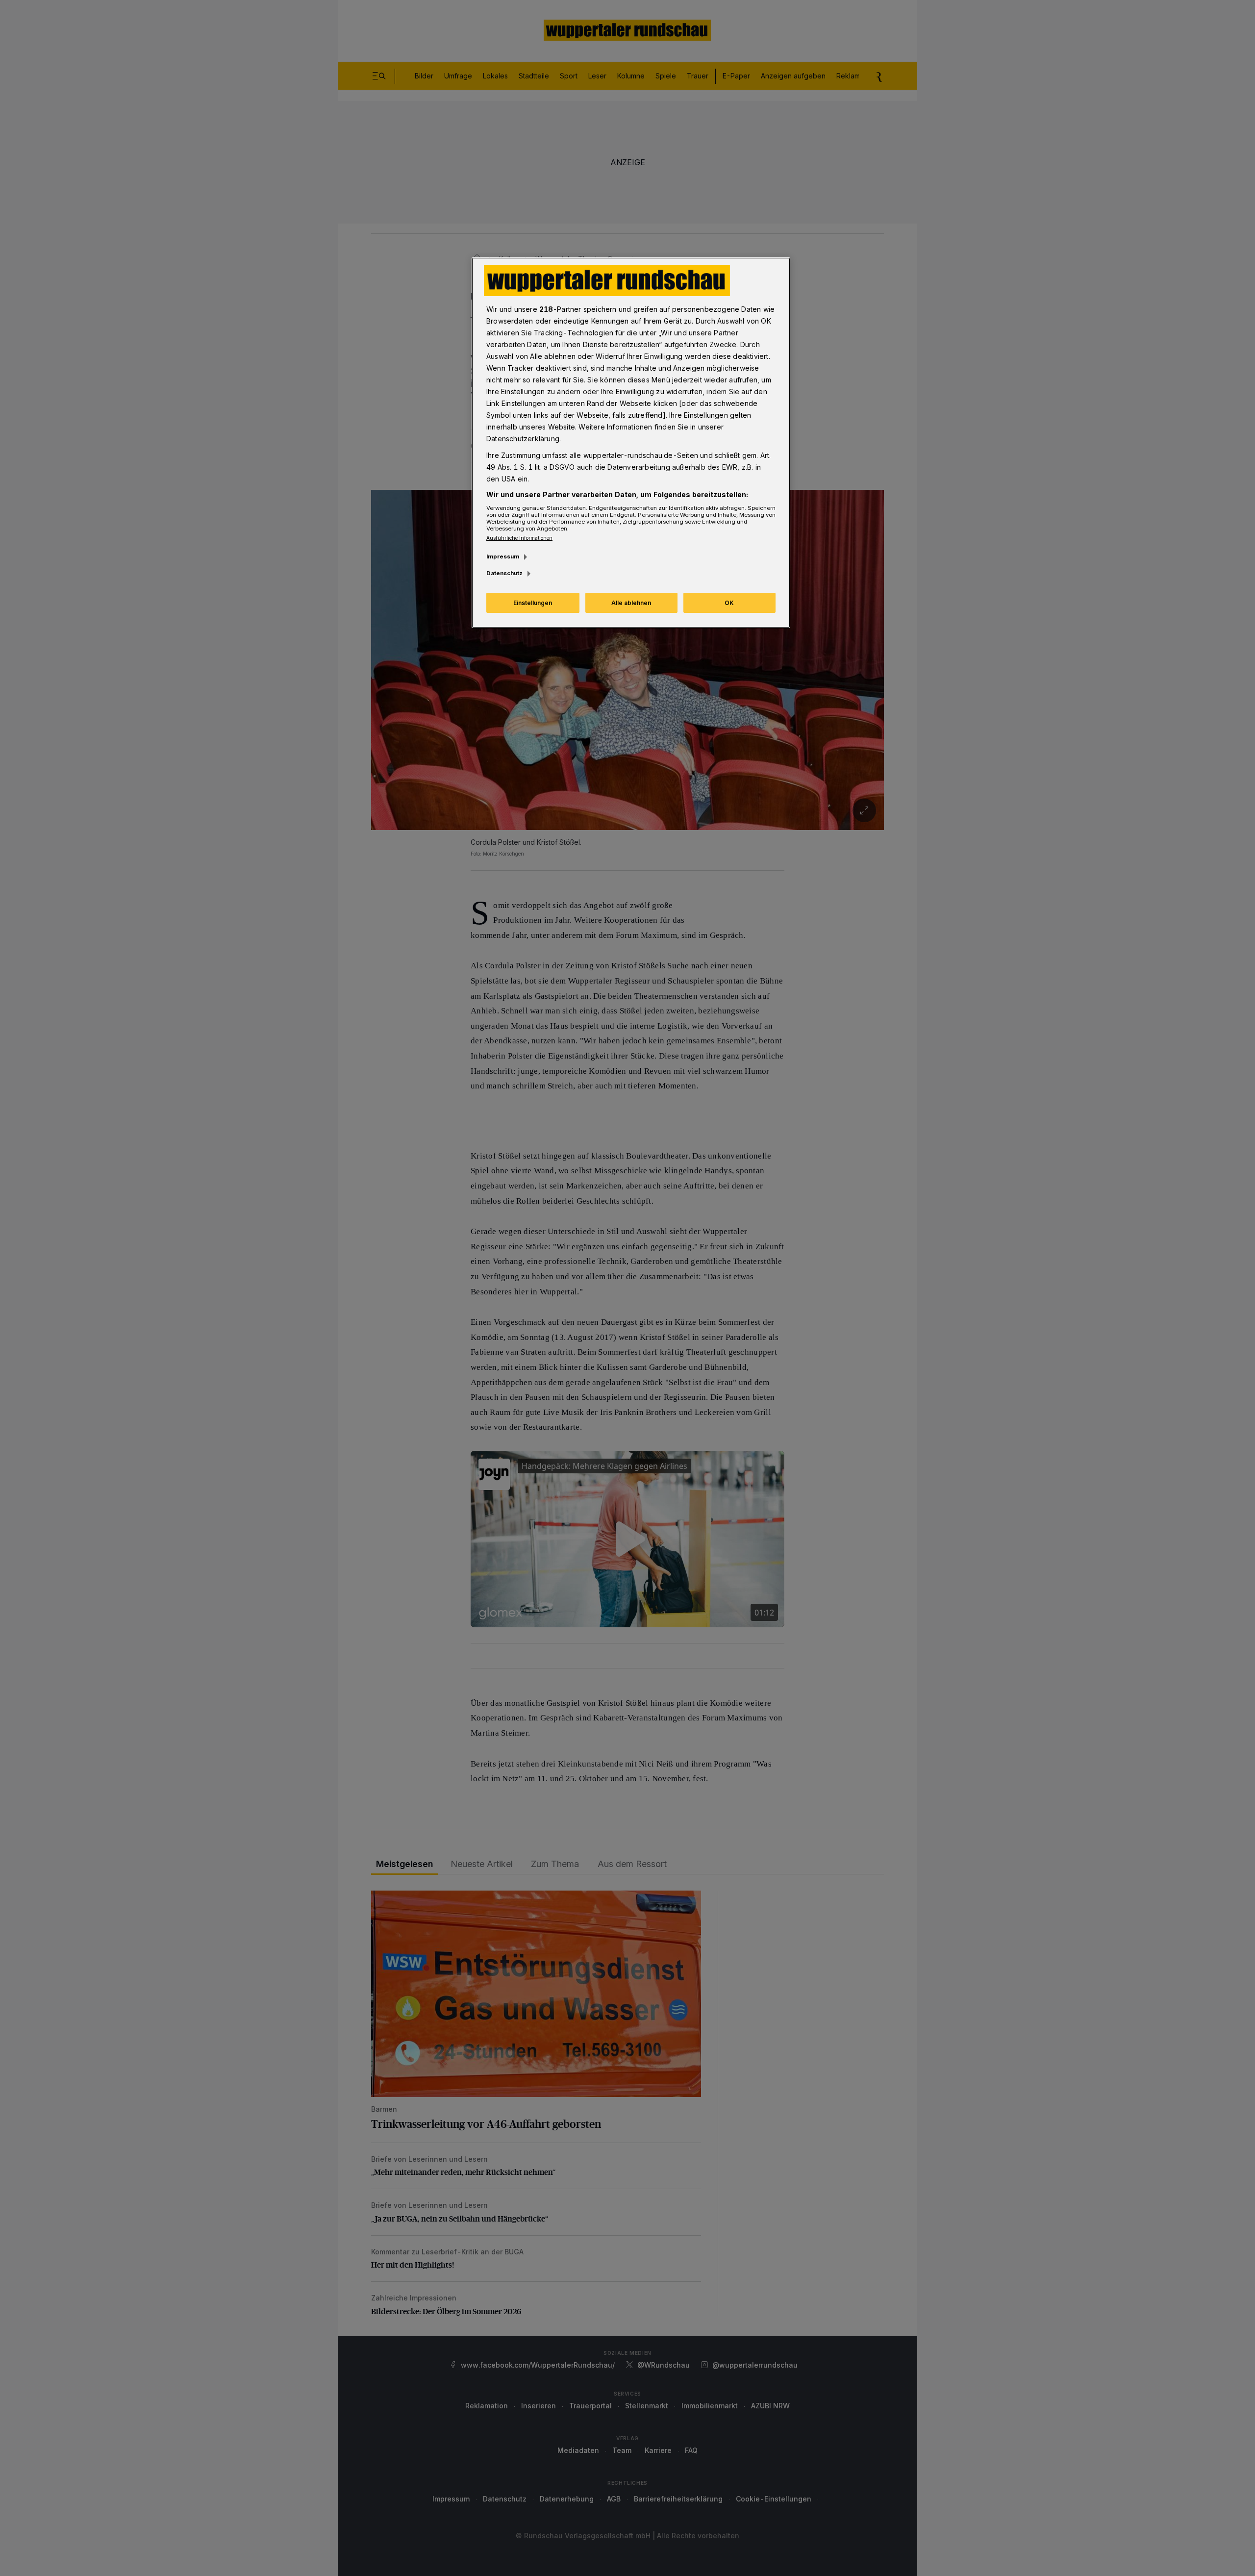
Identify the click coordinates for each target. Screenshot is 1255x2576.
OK (729, 603)
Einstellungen (533, 603)
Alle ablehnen (631, 603)
